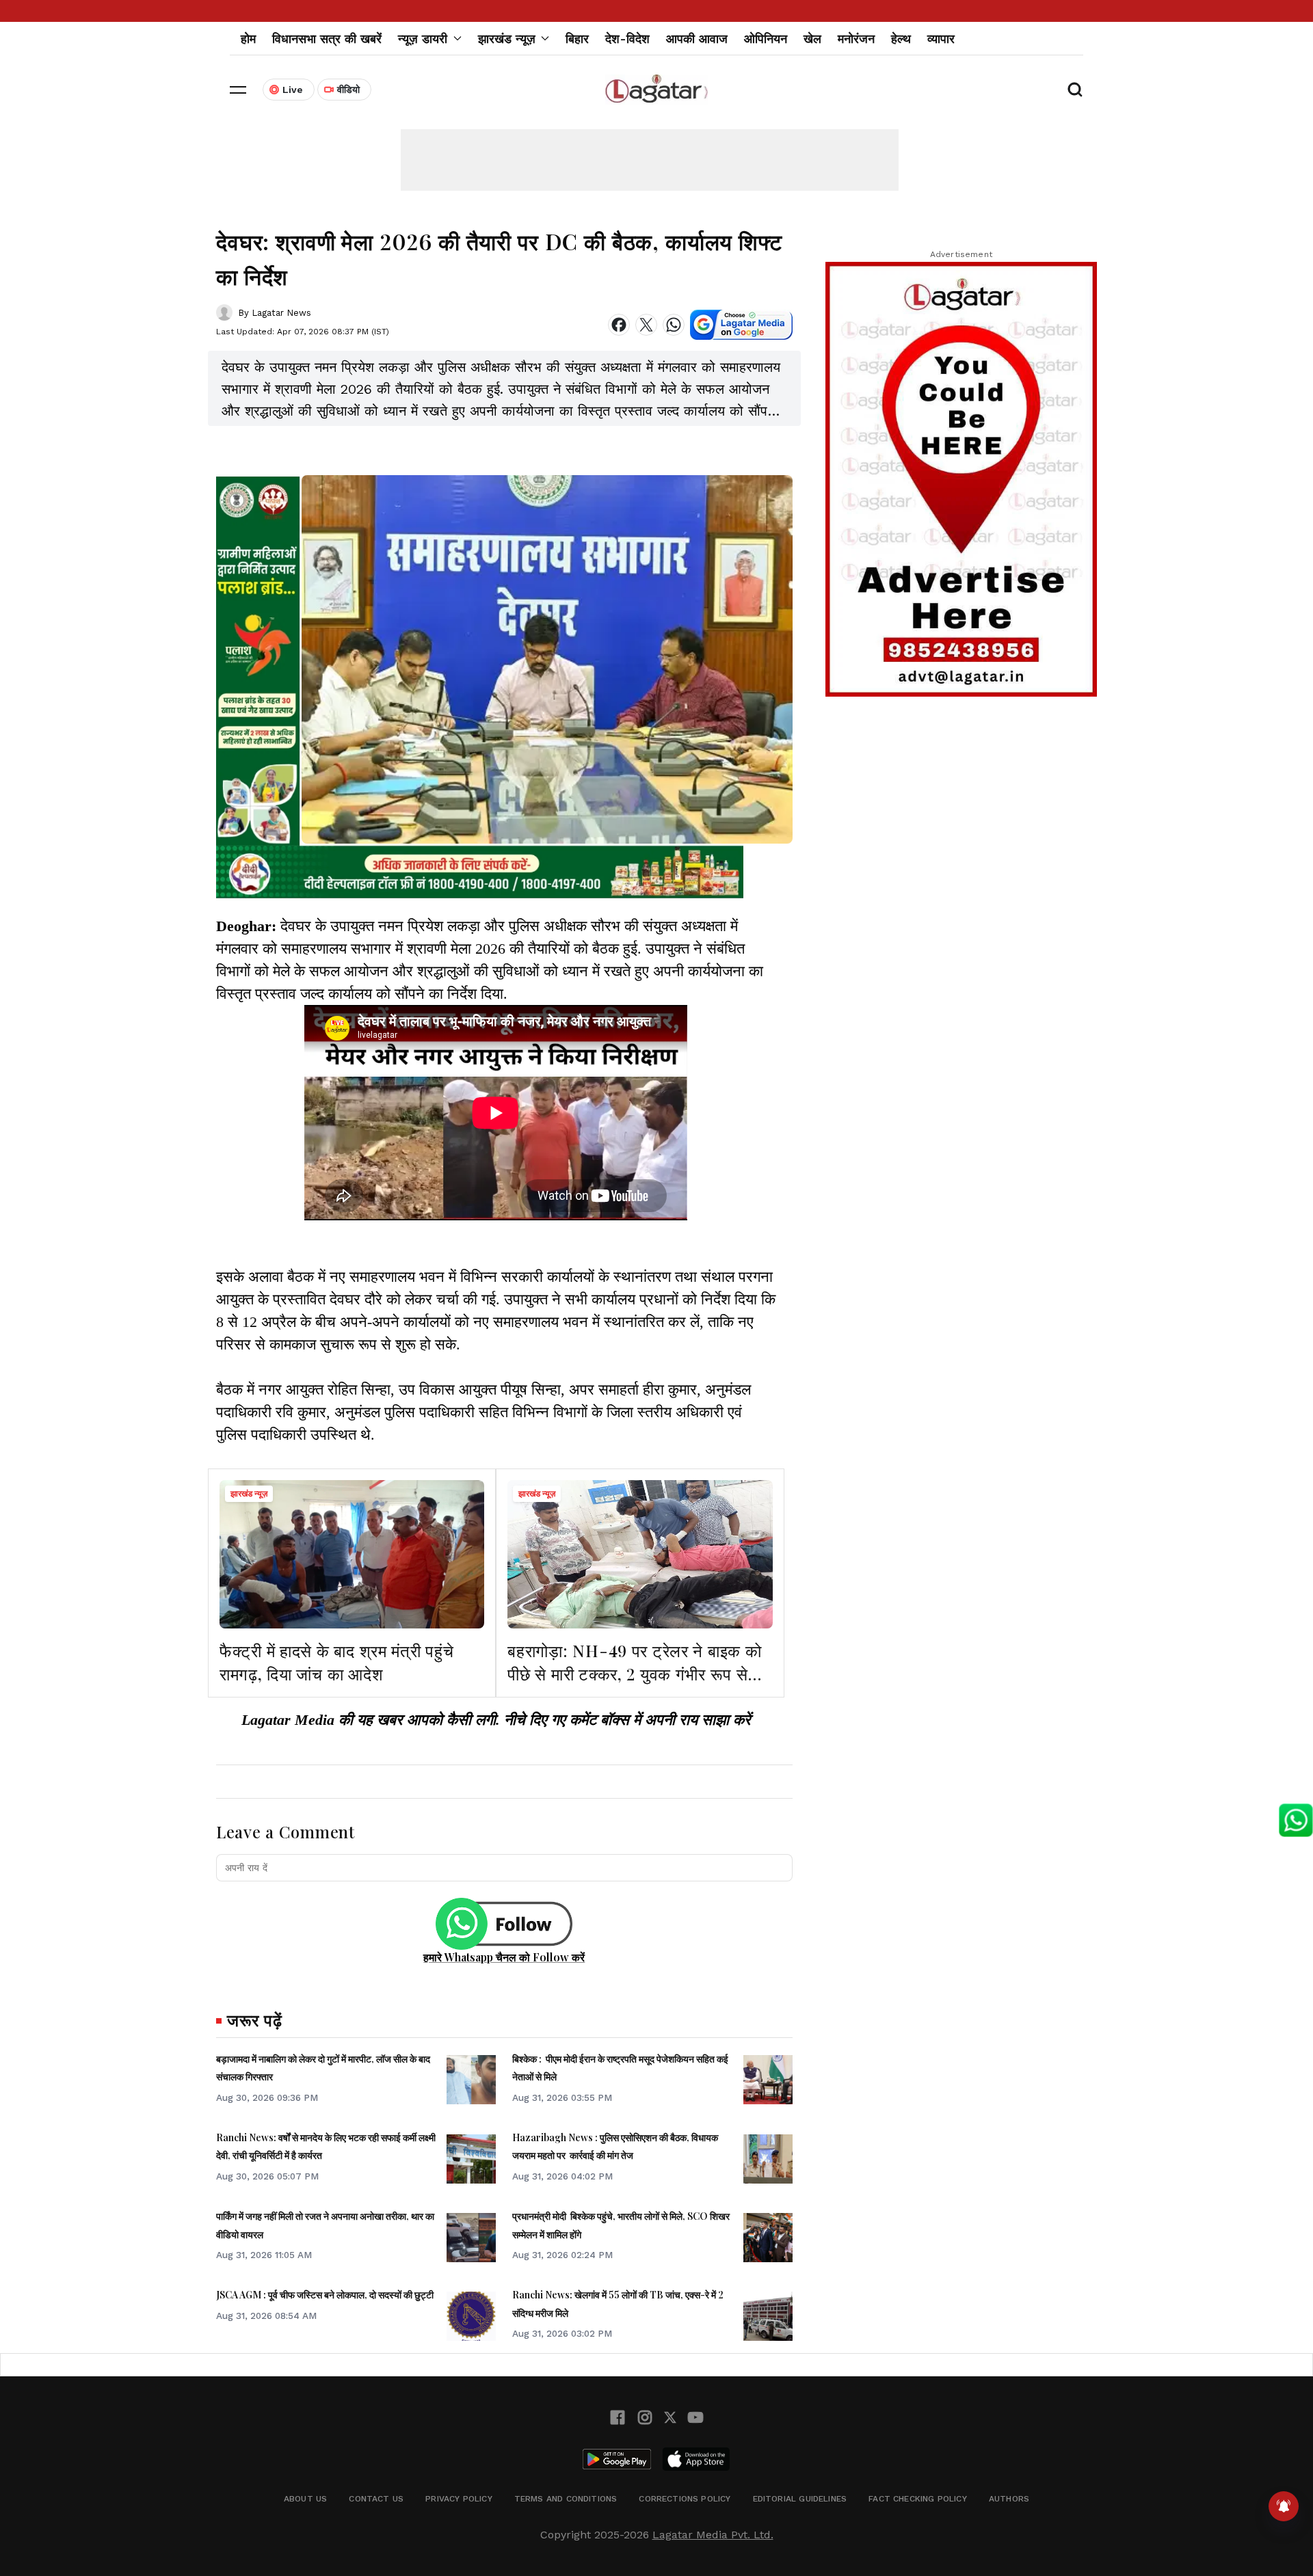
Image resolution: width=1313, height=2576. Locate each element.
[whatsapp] (674, 325)
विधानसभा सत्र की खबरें (327, 39)
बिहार (577, 39)
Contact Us (376, 2499)
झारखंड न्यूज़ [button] (507, 39)
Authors (1009, 2499)
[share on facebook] (619, 325)
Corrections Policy (685, 2499)
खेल (812, 39)
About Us (305, 2499)
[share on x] (646, 325)
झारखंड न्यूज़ (249, 1494)
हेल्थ (901, 39)
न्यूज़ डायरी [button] (423, 39)
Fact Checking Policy (918, 2499)
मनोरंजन (856, 39)
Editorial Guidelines (800, 2499)
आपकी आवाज (697, 39)
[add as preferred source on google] (741, 325)
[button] (238, 90)
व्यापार (941, 39)
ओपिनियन (766, 39)
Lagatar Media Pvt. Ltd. (713, 2535)
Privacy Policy (459, 2499)
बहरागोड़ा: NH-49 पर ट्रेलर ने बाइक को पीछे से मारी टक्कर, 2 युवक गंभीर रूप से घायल (634, 1673)
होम (248, 39)
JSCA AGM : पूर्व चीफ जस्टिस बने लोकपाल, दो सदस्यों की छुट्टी (325, 2295)
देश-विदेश (627, 39)
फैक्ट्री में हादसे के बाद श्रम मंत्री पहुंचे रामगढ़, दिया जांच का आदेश (336, 1662)
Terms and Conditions (566, 2499)
